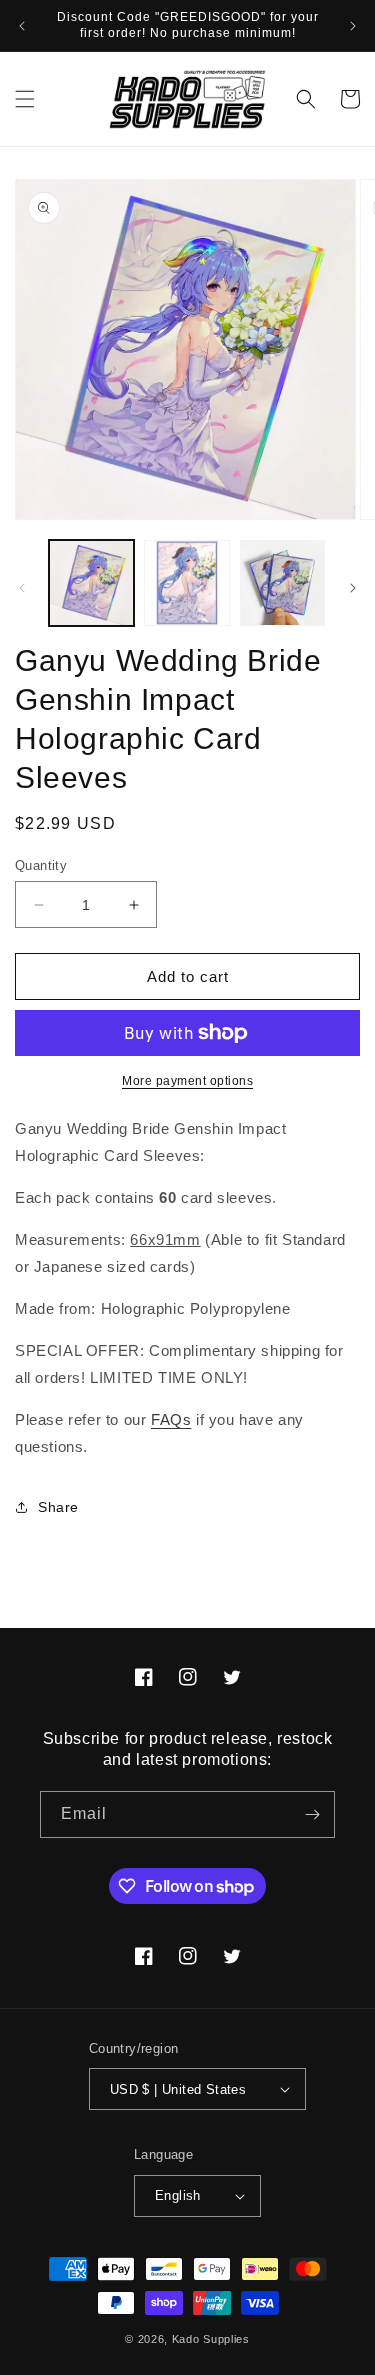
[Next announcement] (353, 26)
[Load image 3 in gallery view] (282, 582)
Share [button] (58, 1507)
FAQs (171, 1419)
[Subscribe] (312, 1814)
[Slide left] (22, 588)
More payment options (187, 1081)
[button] (25, 99)
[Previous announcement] (22, 26)
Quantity (41, 865)
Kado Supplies (211, 2339)
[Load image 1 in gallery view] (91, 582)
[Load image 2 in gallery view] (186, 582)
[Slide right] (353, 588)
